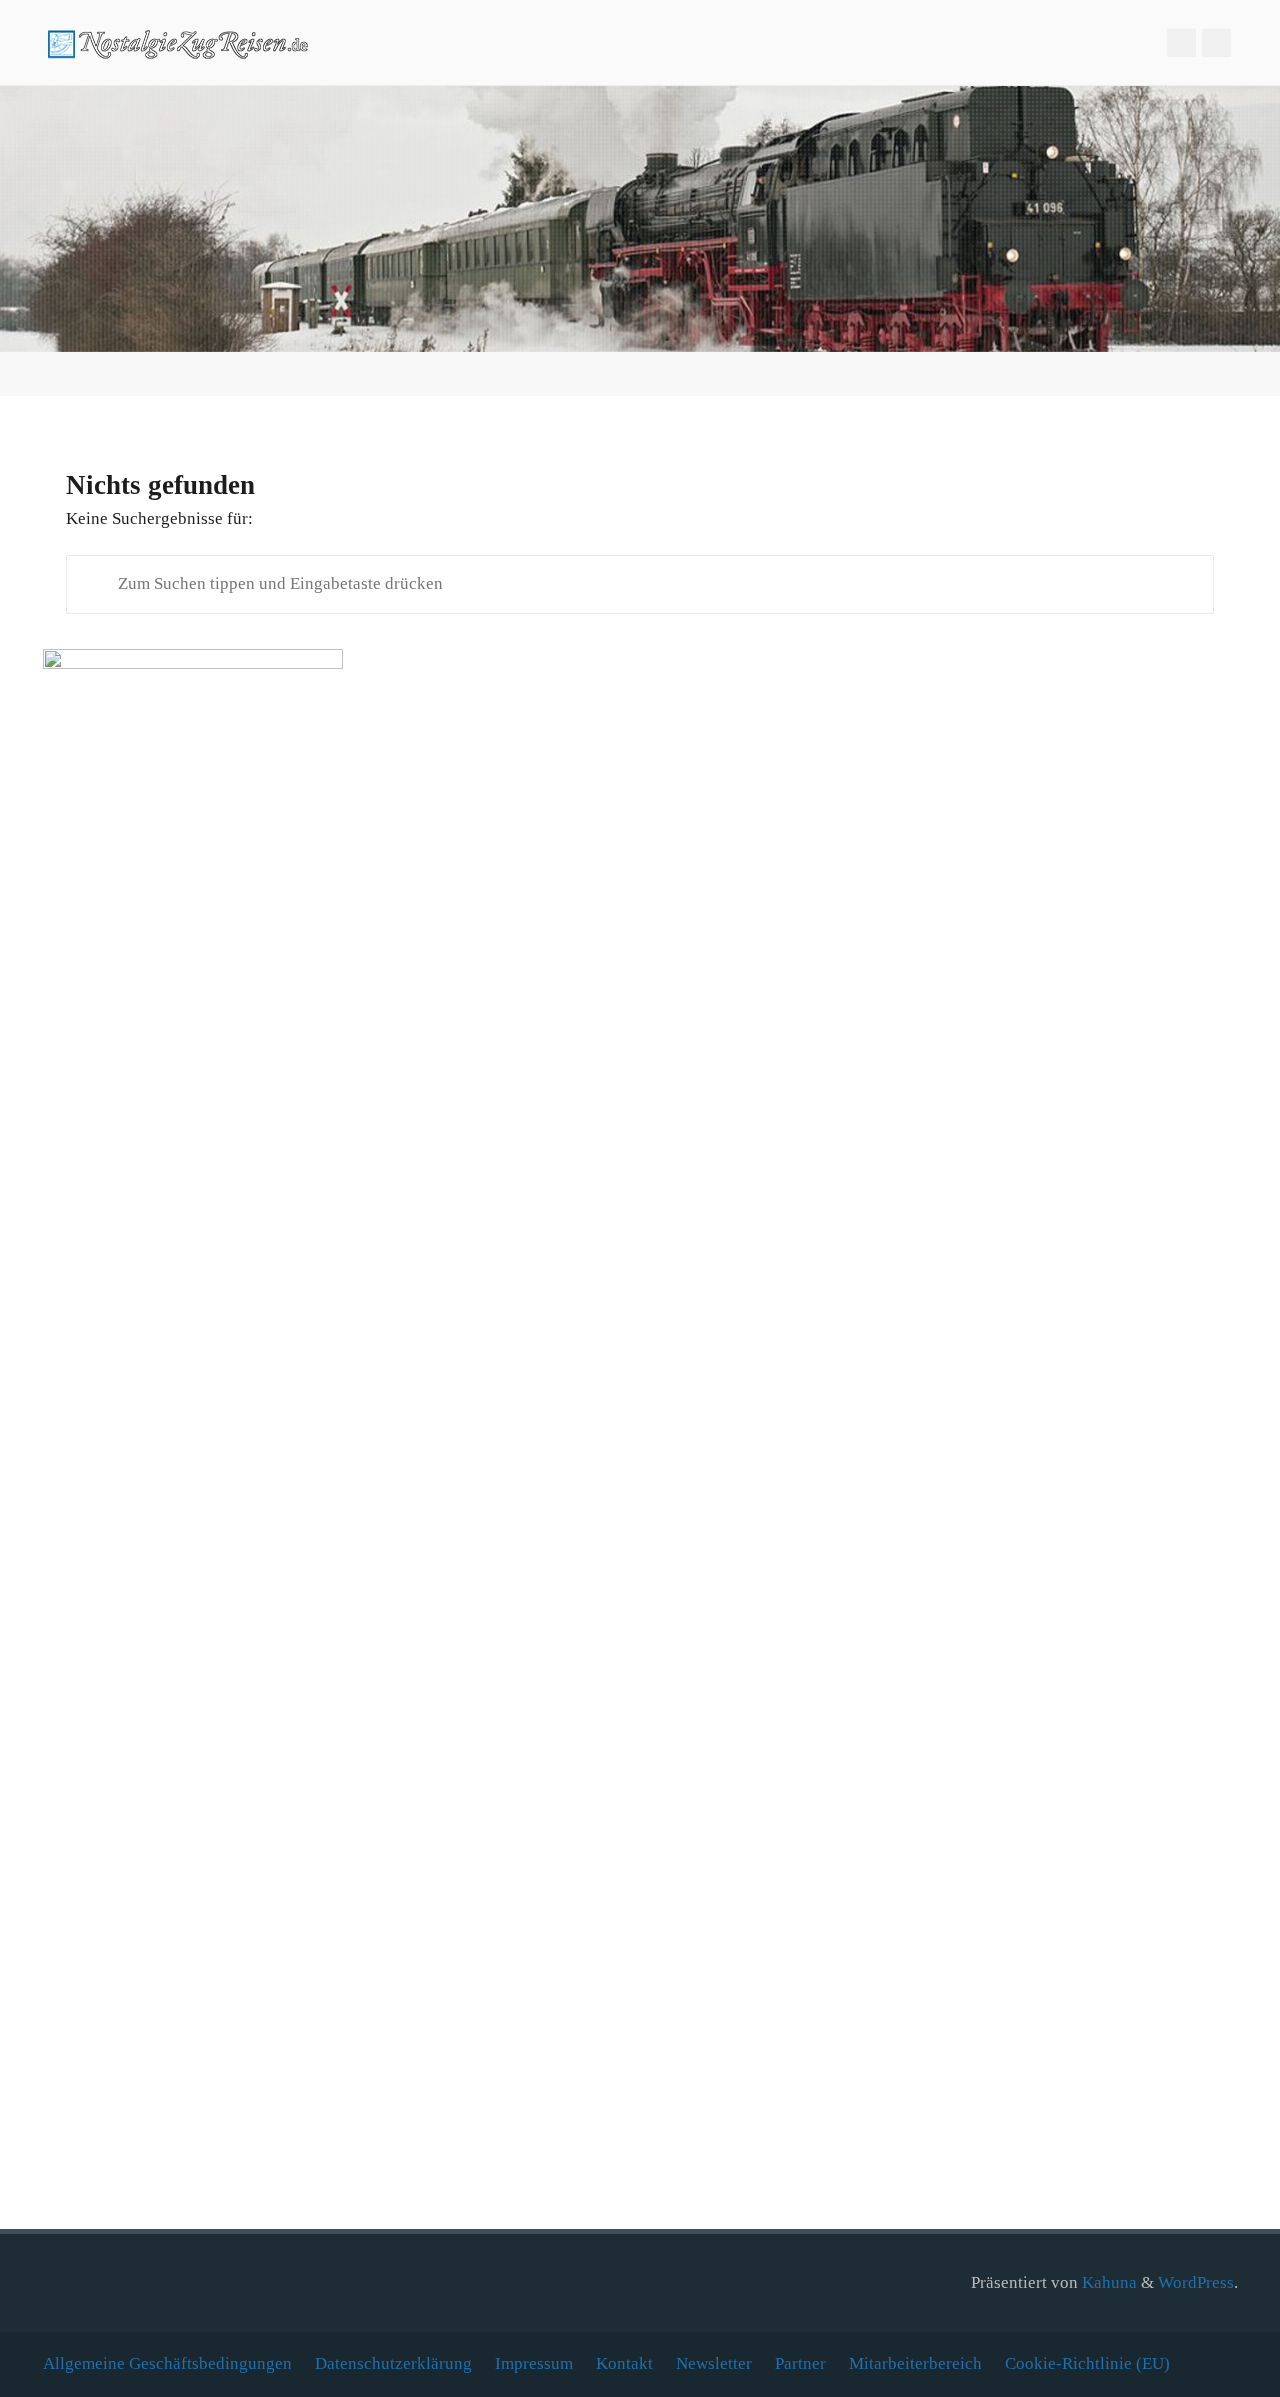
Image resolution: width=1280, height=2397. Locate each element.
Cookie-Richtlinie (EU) (1087, 2363)
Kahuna (1107, 2282)
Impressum (534, 2363)
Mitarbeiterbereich (915, 2363)
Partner (800, 2363)
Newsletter (714, 2363)
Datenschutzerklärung (393, 2363)
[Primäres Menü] (1244, 42)
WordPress (1196, 2282)
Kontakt (624, 2363)
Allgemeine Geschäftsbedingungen (167, 2363)
